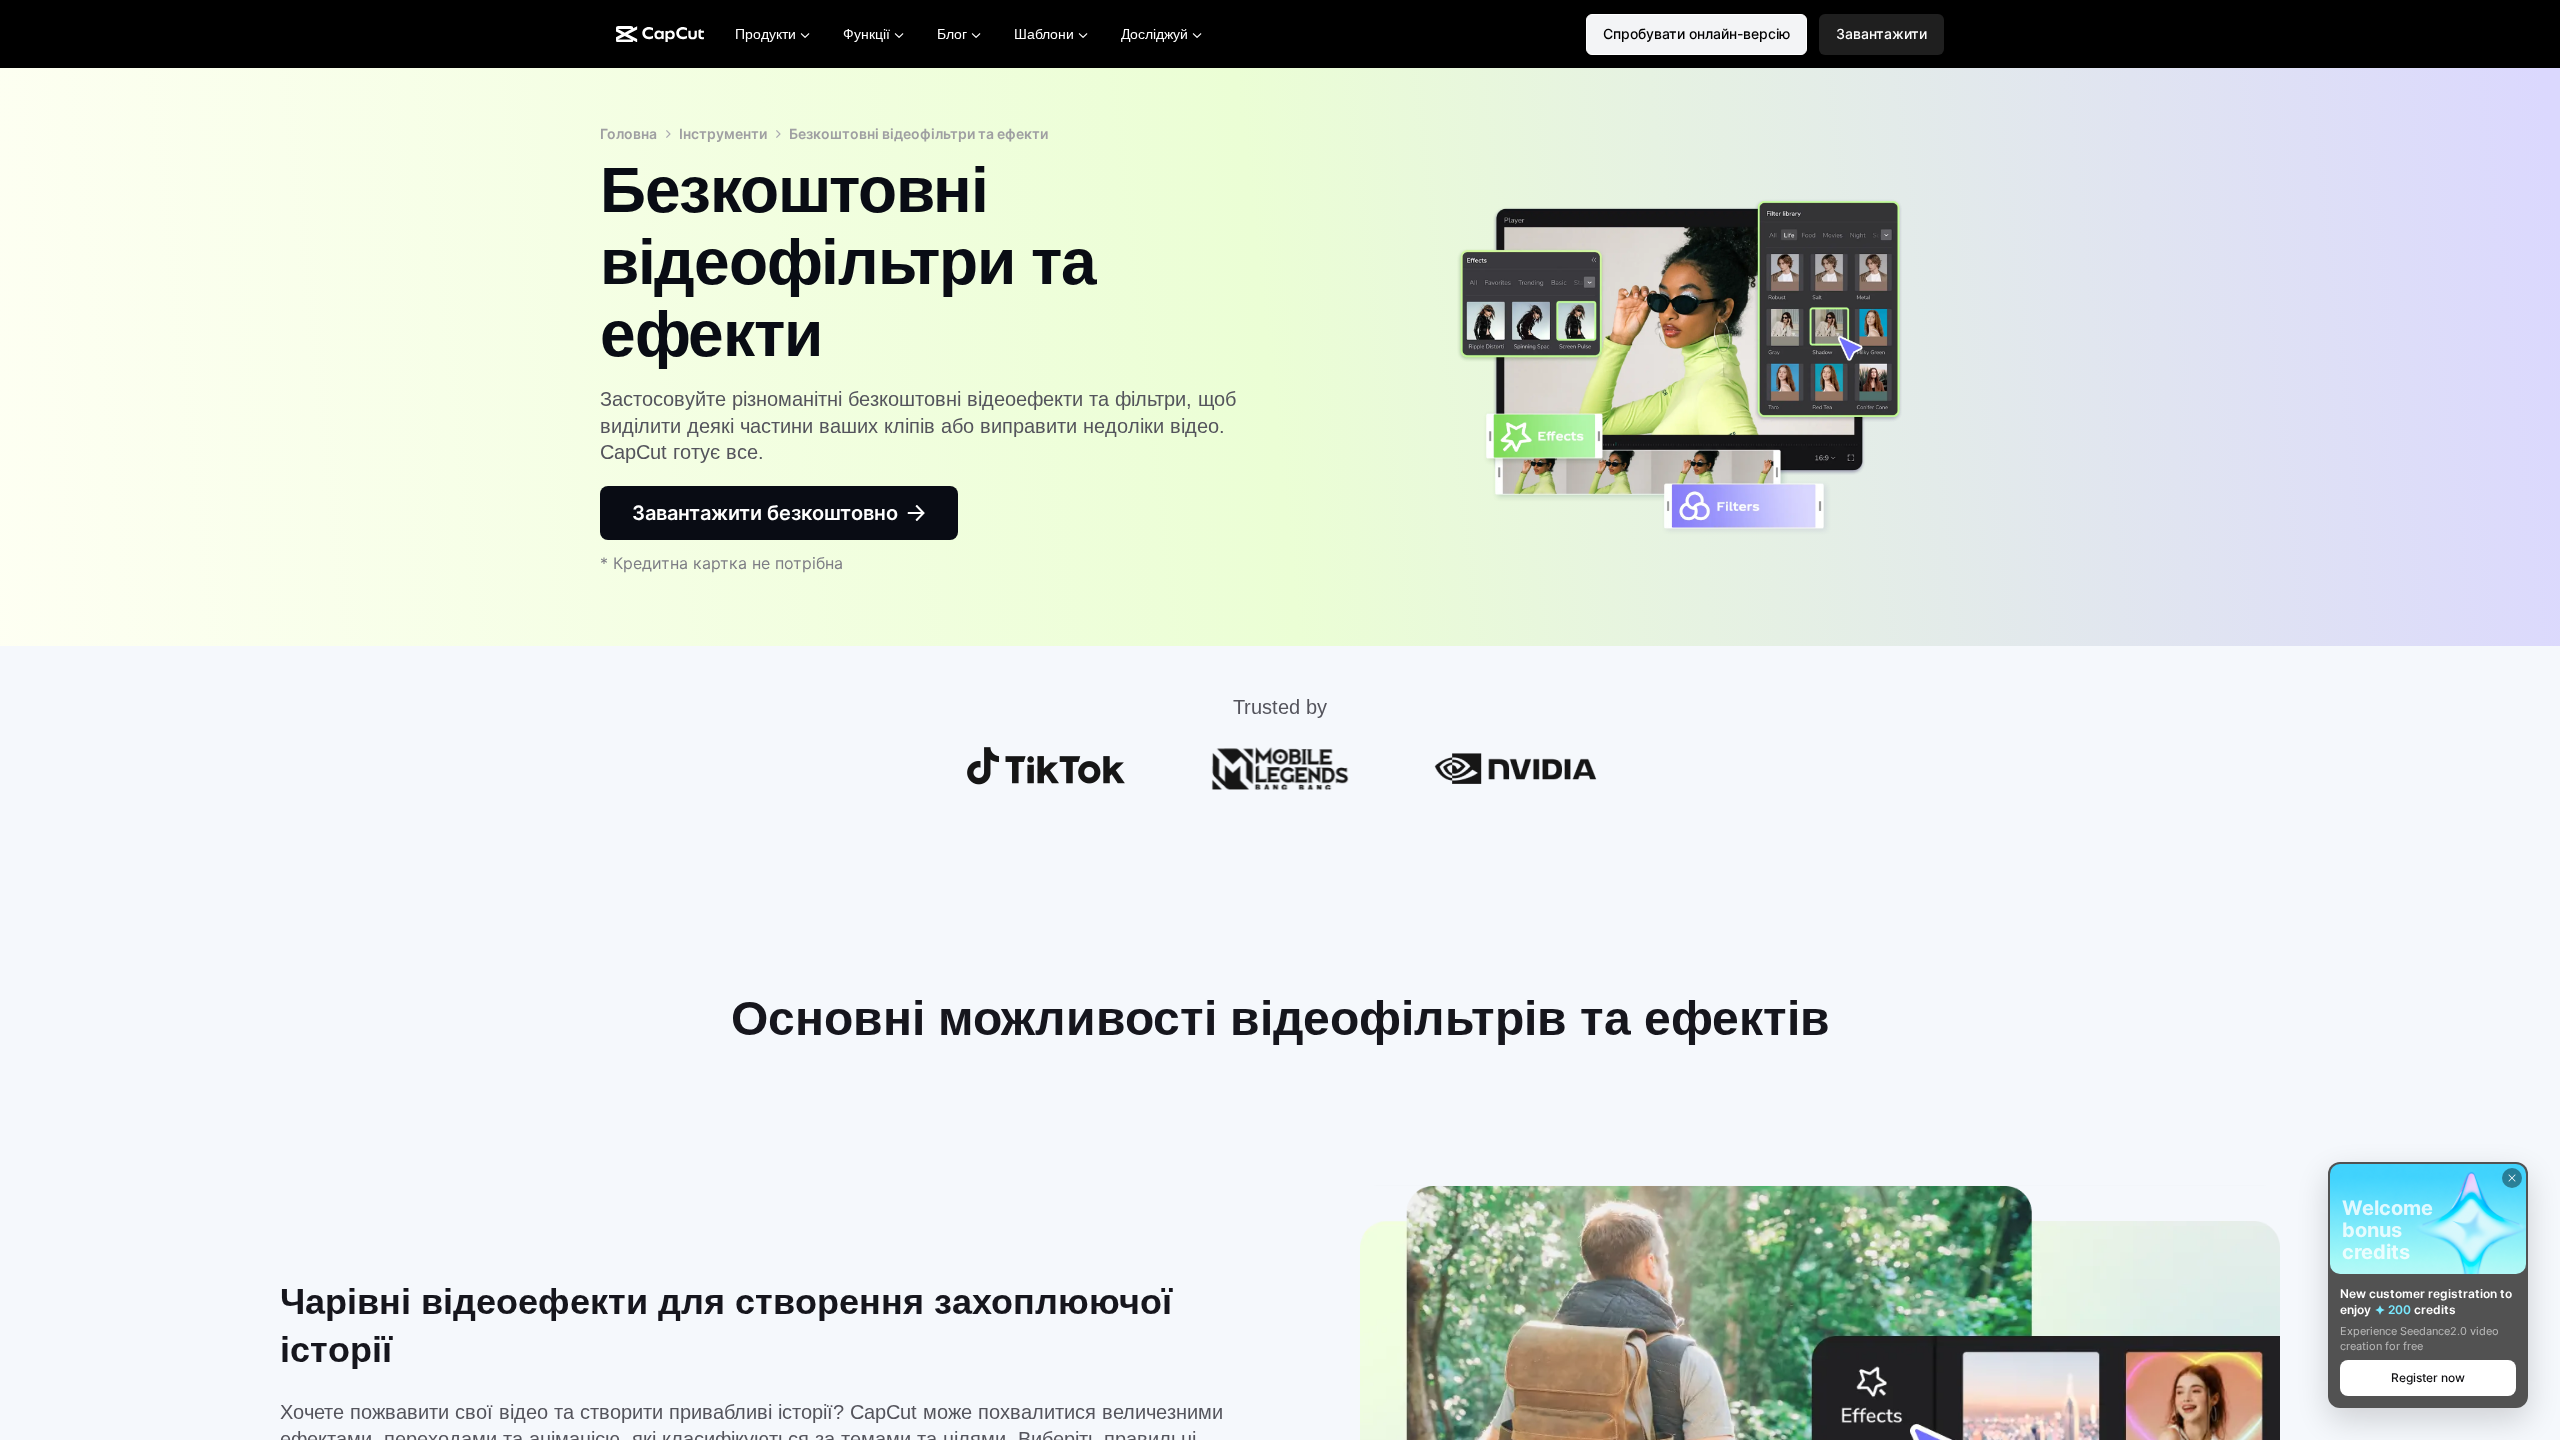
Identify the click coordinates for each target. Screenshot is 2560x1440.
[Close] (2512, 1178)
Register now (2428, 1377)
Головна (628, 133)
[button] (1881, 34)
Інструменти (723, 133)
